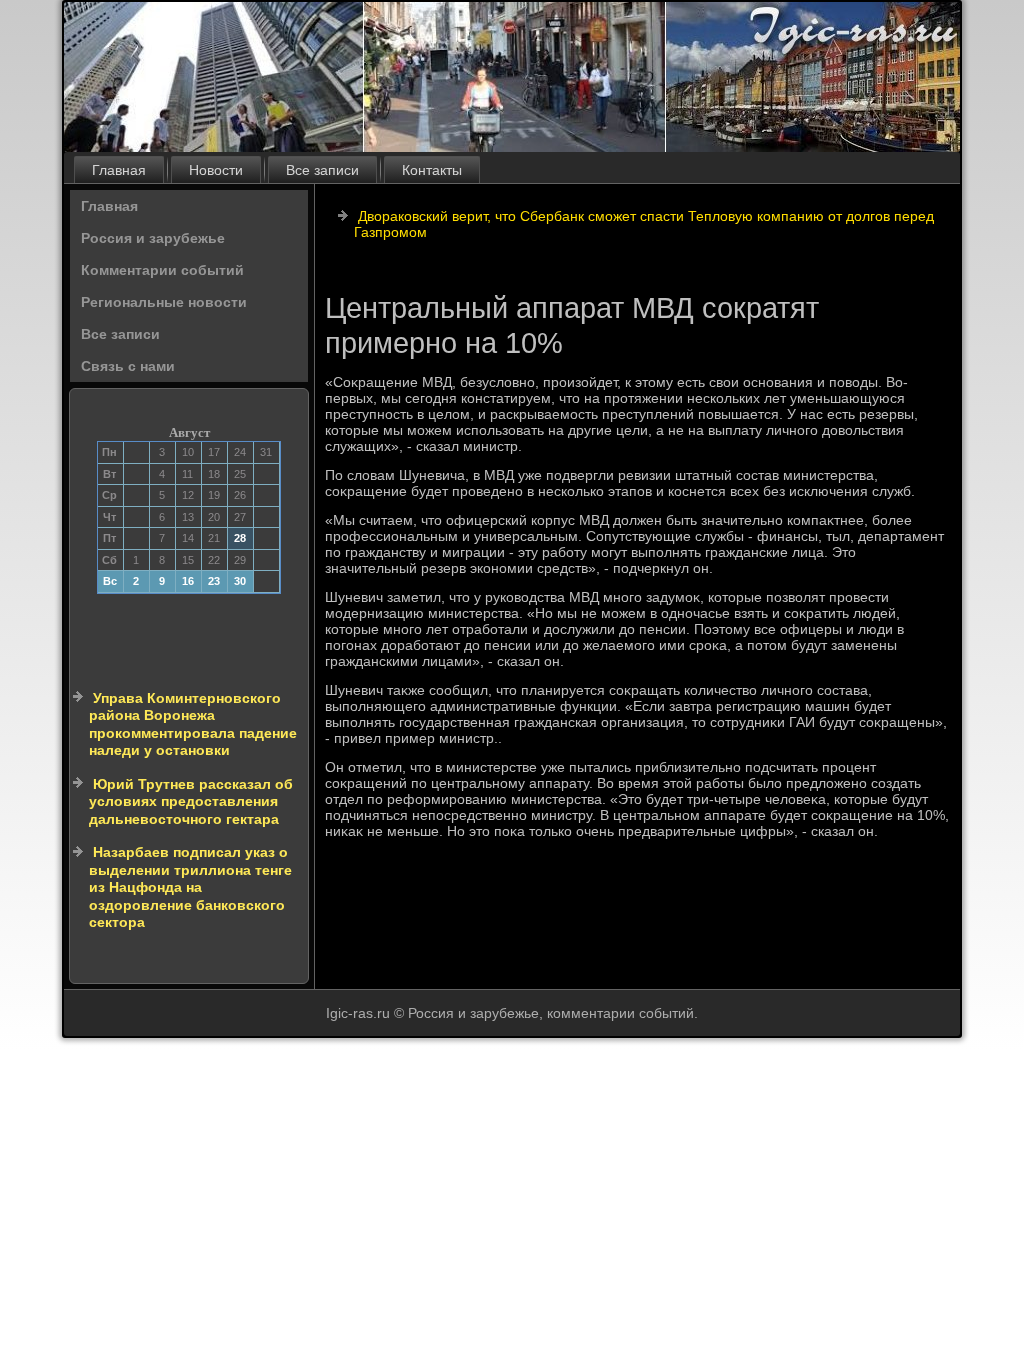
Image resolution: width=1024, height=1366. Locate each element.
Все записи (322, 170)
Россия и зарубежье (153, 238)
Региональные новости (164, 302)
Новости (216, 170)
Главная (119, 170)
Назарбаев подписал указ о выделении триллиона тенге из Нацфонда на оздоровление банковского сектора (190, 887)
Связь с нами (128, 366)
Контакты (432, 170)
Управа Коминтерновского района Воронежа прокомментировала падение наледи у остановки (193, 724)
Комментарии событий (162, 270)
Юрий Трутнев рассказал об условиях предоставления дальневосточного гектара (191, 801)
